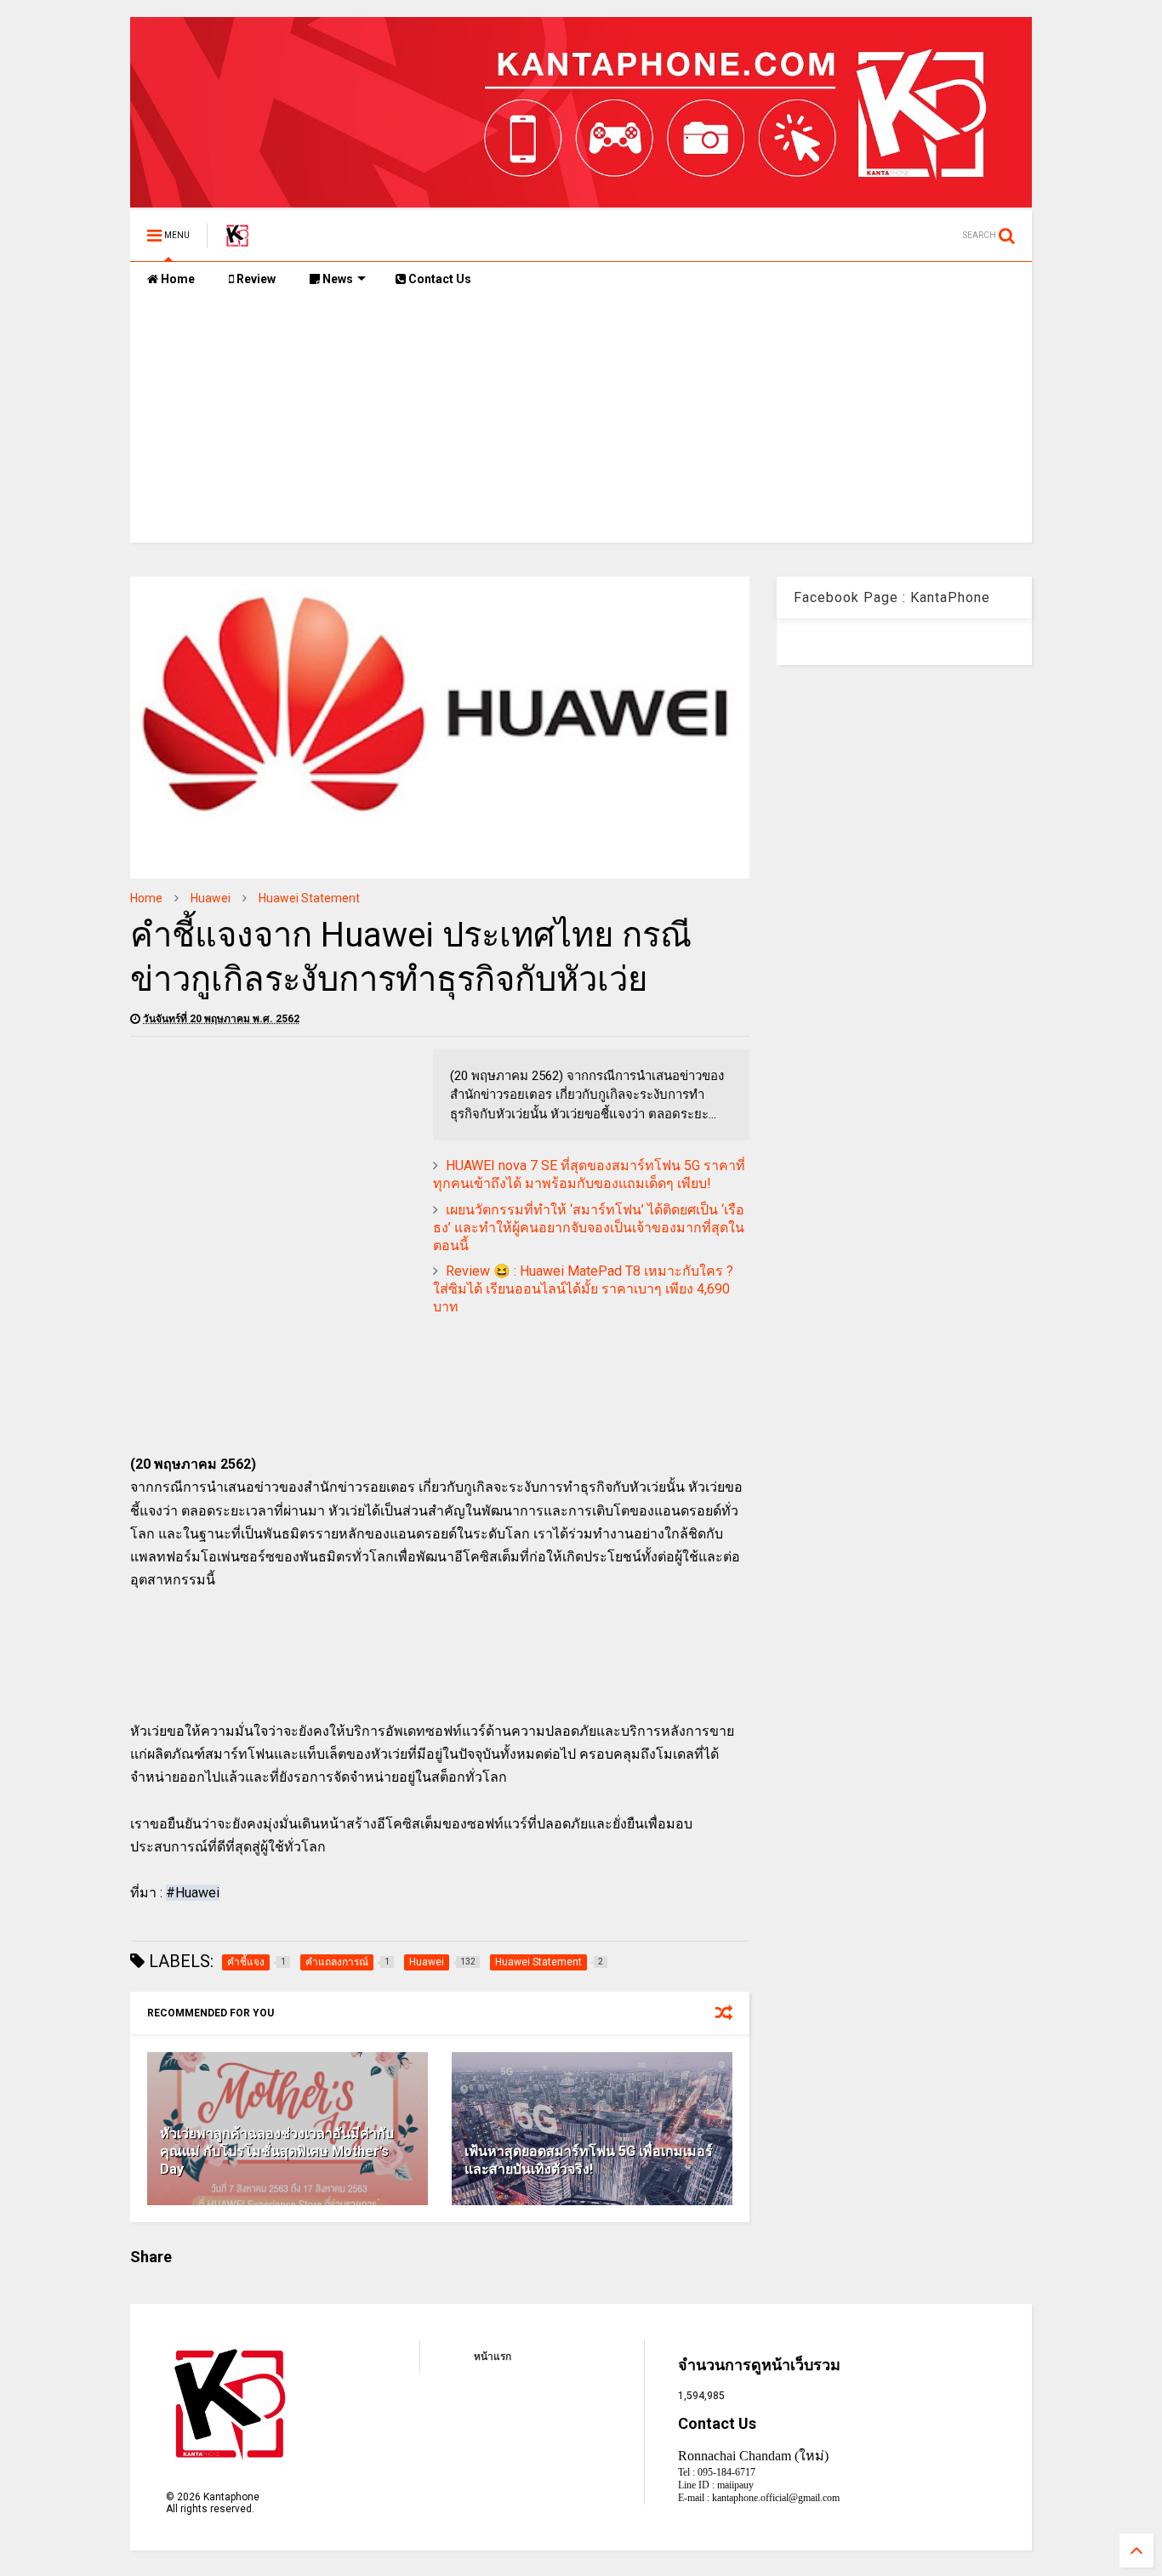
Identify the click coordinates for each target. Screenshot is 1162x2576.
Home (177, 279)
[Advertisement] (581, 424)
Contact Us (439, 279)
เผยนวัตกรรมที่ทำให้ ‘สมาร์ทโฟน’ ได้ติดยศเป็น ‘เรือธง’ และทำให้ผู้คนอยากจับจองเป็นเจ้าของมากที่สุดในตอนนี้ (589, 1228)
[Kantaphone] (237, 241)
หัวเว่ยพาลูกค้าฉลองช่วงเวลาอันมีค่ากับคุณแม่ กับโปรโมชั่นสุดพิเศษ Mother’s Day (277, 2151)
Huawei (211, 898)
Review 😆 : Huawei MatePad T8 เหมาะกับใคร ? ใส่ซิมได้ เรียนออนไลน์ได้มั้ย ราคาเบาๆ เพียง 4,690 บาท (583, 1289)
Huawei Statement (309, 898)
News (336, 279)
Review (255, 279)
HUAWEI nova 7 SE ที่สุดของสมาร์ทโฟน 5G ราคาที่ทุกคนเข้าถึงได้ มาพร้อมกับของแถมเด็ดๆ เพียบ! (589, 1174)
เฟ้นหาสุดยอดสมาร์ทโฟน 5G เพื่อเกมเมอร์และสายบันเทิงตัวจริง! (589, 2160)
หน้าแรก (493, 2357)
